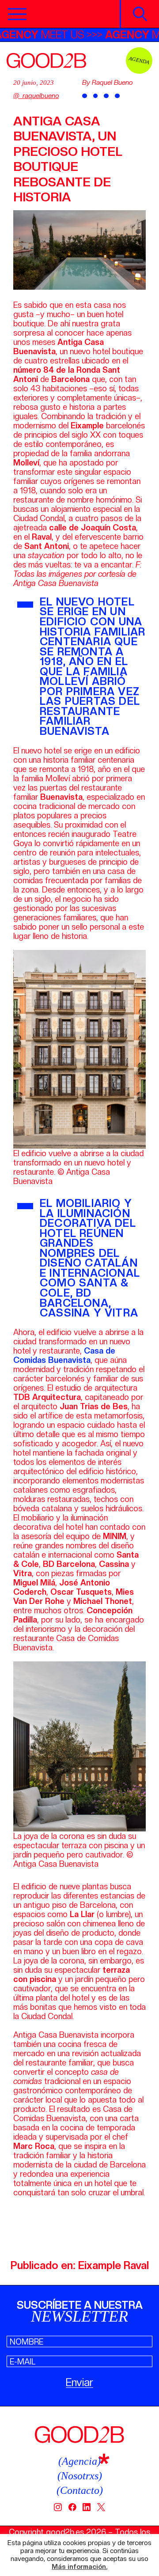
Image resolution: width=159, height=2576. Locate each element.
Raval (136, 2265)
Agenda (139, 60)
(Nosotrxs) (80, 2476)
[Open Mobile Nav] (17, 14)
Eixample (100, 2265)
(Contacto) (80, 2490)
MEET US (56, 35)
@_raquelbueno (36, 96)
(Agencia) (79, 2461)
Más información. (79, 2567)
